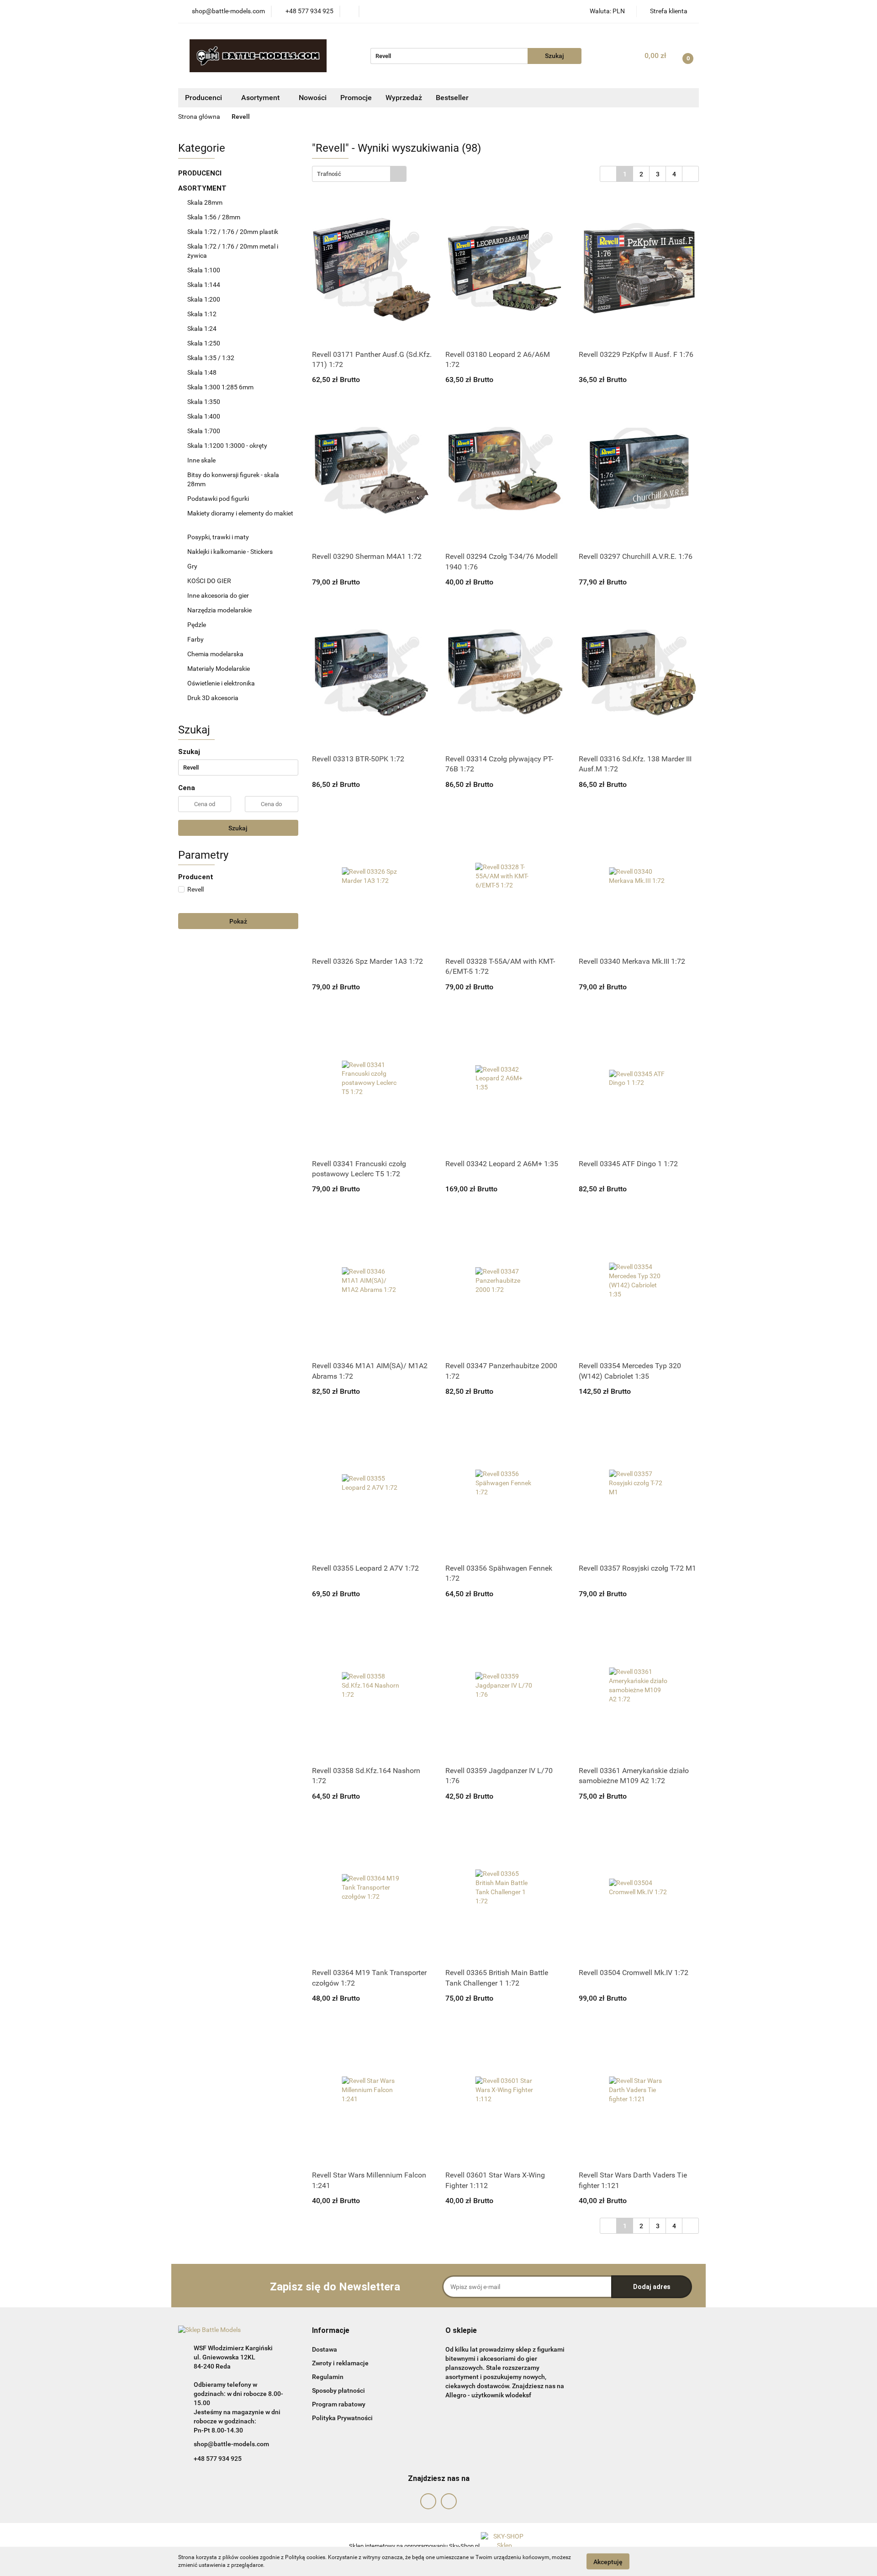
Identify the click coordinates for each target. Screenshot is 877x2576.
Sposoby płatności (338, 2390)
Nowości (313, 98)
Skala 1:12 (202, 314)
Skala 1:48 (202, 372)
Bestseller (452, 98)
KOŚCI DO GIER (210, 581)
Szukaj (238, 828)
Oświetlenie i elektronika (221, 683)
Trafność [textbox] (329, 174)
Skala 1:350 (204, 402)
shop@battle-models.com (231, 2444)
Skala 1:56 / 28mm (214, 217)
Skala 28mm (206, 202)
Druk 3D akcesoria (213, 698)
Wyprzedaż (404, 98)
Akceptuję (608, 2561)
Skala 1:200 (204, 299)
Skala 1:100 (204, 270)
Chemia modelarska (216, 654)
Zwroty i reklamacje (340, 2363)
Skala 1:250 (204, 343)
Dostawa (325, 2349)
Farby (196, 639)
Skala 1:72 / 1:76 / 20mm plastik (233, 232)
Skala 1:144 (204, 285)
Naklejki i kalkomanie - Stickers (230, 552)
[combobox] (359, 174)
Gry (192, 566)
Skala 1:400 (204, 416)
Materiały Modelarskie (219, 669)
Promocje (356, 98)
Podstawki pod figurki (219, 499)
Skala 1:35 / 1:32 (211, 358)
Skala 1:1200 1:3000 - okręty (227, 446)
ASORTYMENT (203, 188)
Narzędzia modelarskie (220, 610)
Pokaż (238, 921)
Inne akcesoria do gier (219, 595)
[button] (331, 2331)
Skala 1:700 (204, 431)
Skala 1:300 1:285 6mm (220, 387)
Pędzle (197, 625)
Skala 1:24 (202, 329)
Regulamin (328, 2377)
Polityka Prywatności (342, 2418)
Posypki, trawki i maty (218, 537)
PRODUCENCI (201, 173)
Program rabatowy (339, 2404)
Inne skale (201, 460)
